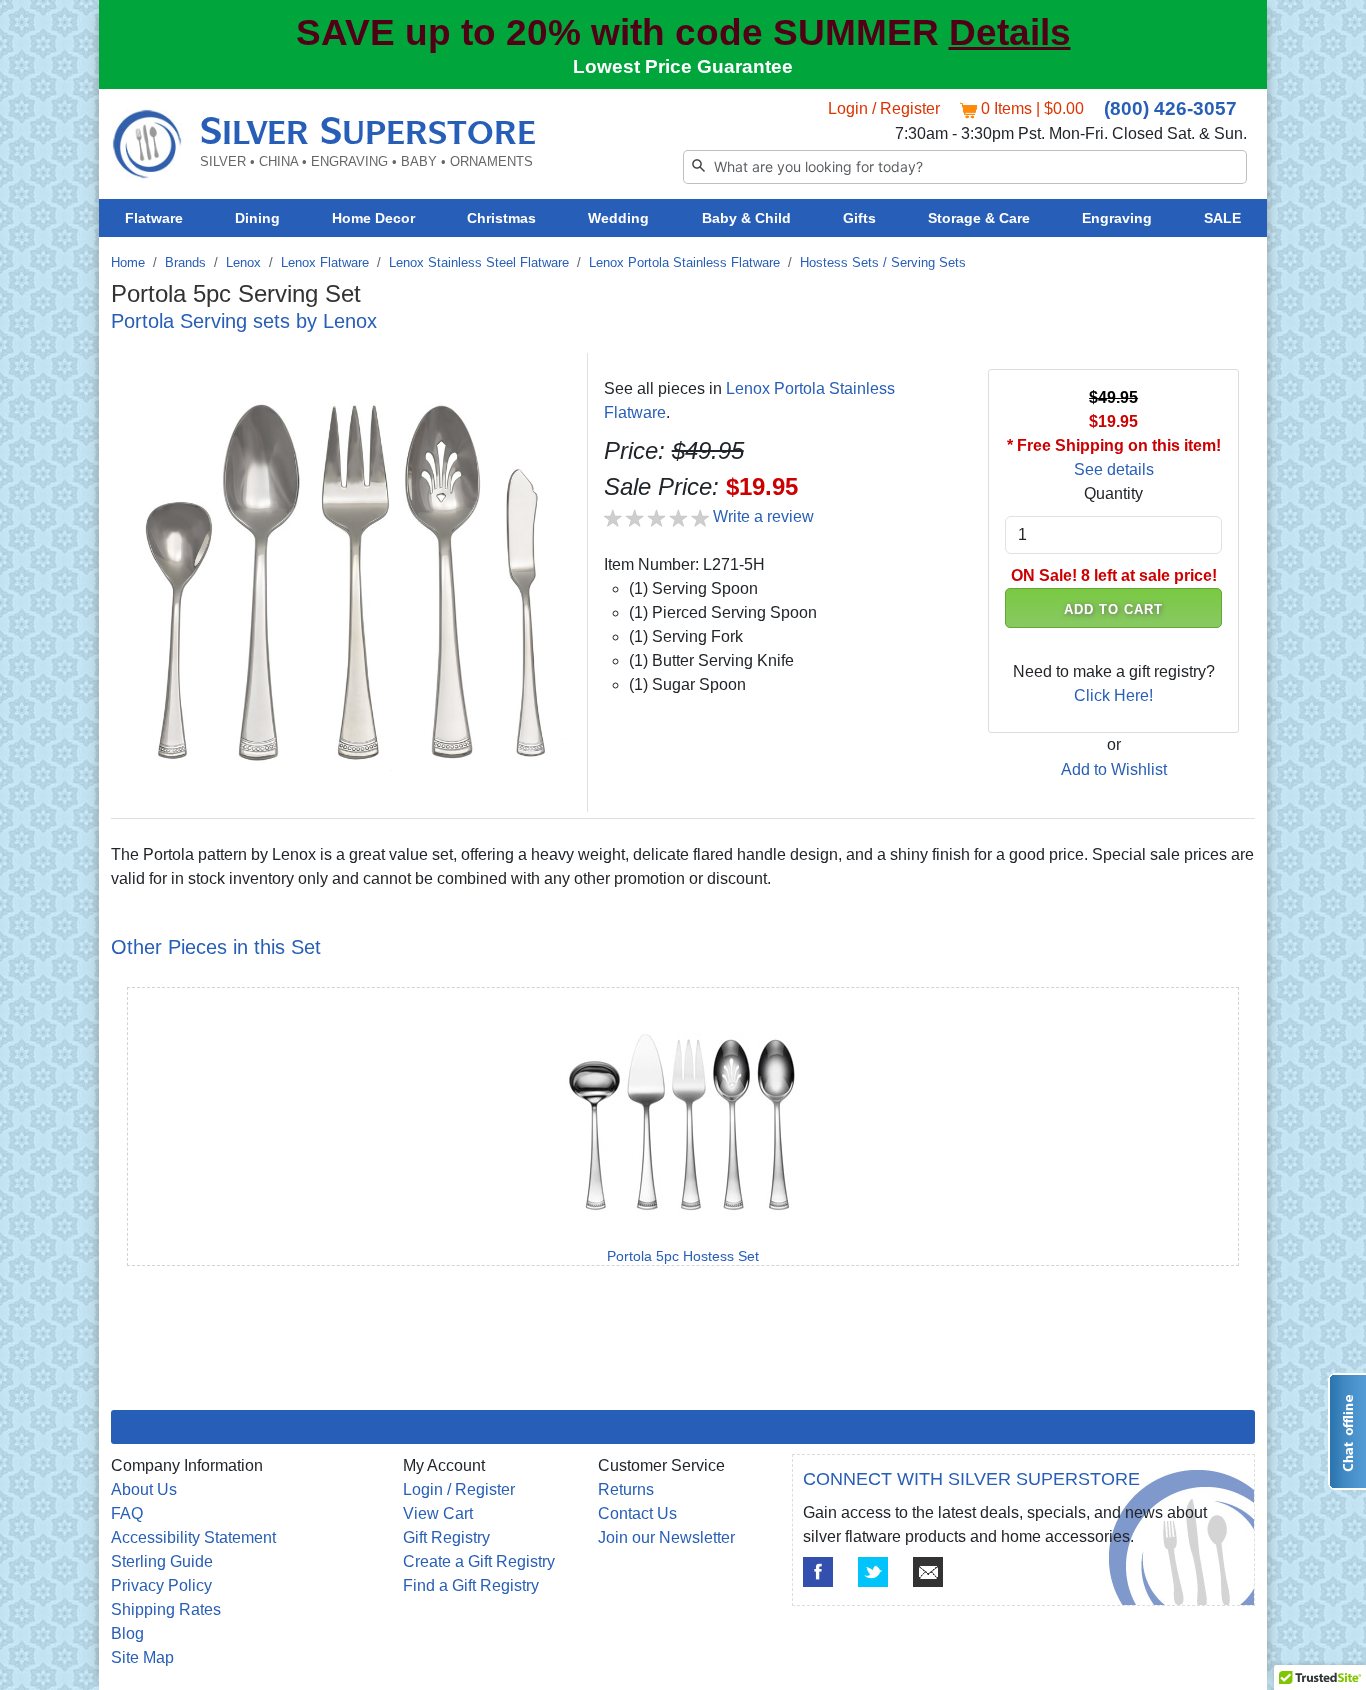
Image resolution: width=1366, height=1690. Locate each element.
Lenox (243, 262)
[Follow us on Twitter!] (873, 1572)
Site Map (142, 1657)
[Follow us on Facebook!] (818, 1572)
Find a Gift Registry (471, 1585)
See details (1114, 469)
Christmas (501, 218)
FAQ (127, 1513)
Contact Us (637, 1513)
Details (1010, 32)
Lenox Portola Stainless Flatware (684, 262)
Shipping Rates (166, 1609)
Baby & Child (746, 218)
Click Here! (1113, 695)
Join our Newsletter (666, 1537)
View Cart (438, 1513)
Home (128, 262)
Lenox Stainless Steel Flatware (479, 262)
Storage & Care (979, 218)
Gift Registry (446, 1537)
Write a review (763, 516)
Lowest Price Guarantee (683, 66)
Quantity (1113, 493)
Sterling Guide (162, 1561)
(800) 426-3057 (1170, 108)
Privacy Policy (161, 1585)
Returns (626, 1489)
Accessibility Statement (193, 1537)
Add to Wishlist (1114, 769)
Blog (127, 1633)
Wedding (618, 218)
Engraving (1117, 218)
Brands (185, 262)
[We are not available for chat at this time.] (1347, 1431)
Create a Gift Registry (479, 1561)
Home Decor (373, 218)
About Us (144, 1489)
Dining (257, 218)
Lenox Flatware (325, 262)
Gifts (859, 218)
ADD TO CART (1114, 609)
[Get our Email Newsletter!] (928, 1572)
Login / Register (884, 108)
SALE (1222, 218)
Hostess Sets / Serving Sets (883, 262)
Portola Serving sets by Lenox (244, 321)
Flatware (154, 218)
